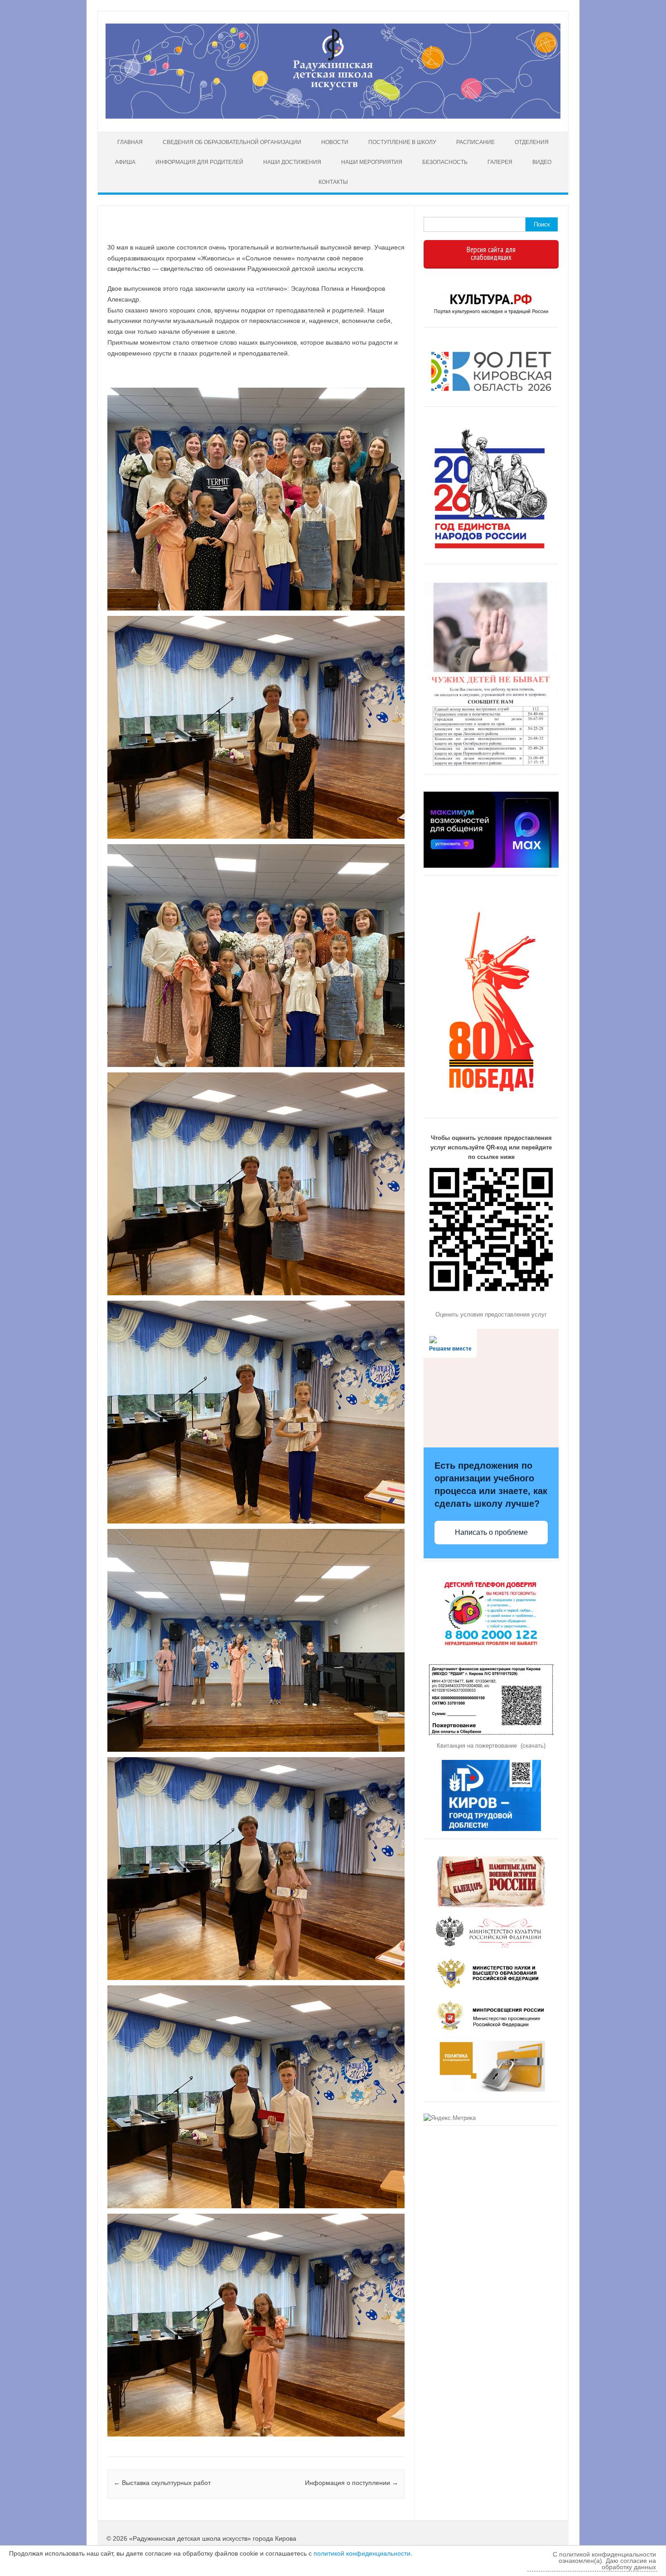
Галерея (500, 162)
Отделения (532, 142)
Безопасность (445, 162)
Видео (542, 162)
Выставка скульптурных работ (162, 2483)
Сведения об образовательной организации (232, 142)
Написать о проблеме (491, 1532)
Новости (335, 142)
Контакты (333, 182)
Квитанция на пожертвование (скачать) (491, 1746)
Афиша (125, 162)
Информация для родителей (199, 162)
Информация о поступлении (352, 2483)
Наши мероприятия (372, 162)
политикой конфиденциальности (362, 2553)
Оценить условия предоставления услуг (491, 1314)
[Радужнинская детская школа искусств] (333, 116)
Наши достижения (292, 162)
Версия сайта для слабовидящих (491, 253)
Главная (130, 142)
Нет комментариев (360, 234)
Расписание (475, 142)
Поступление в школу (402, 142)
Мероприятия (108, 2446)
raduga (139, 234)
